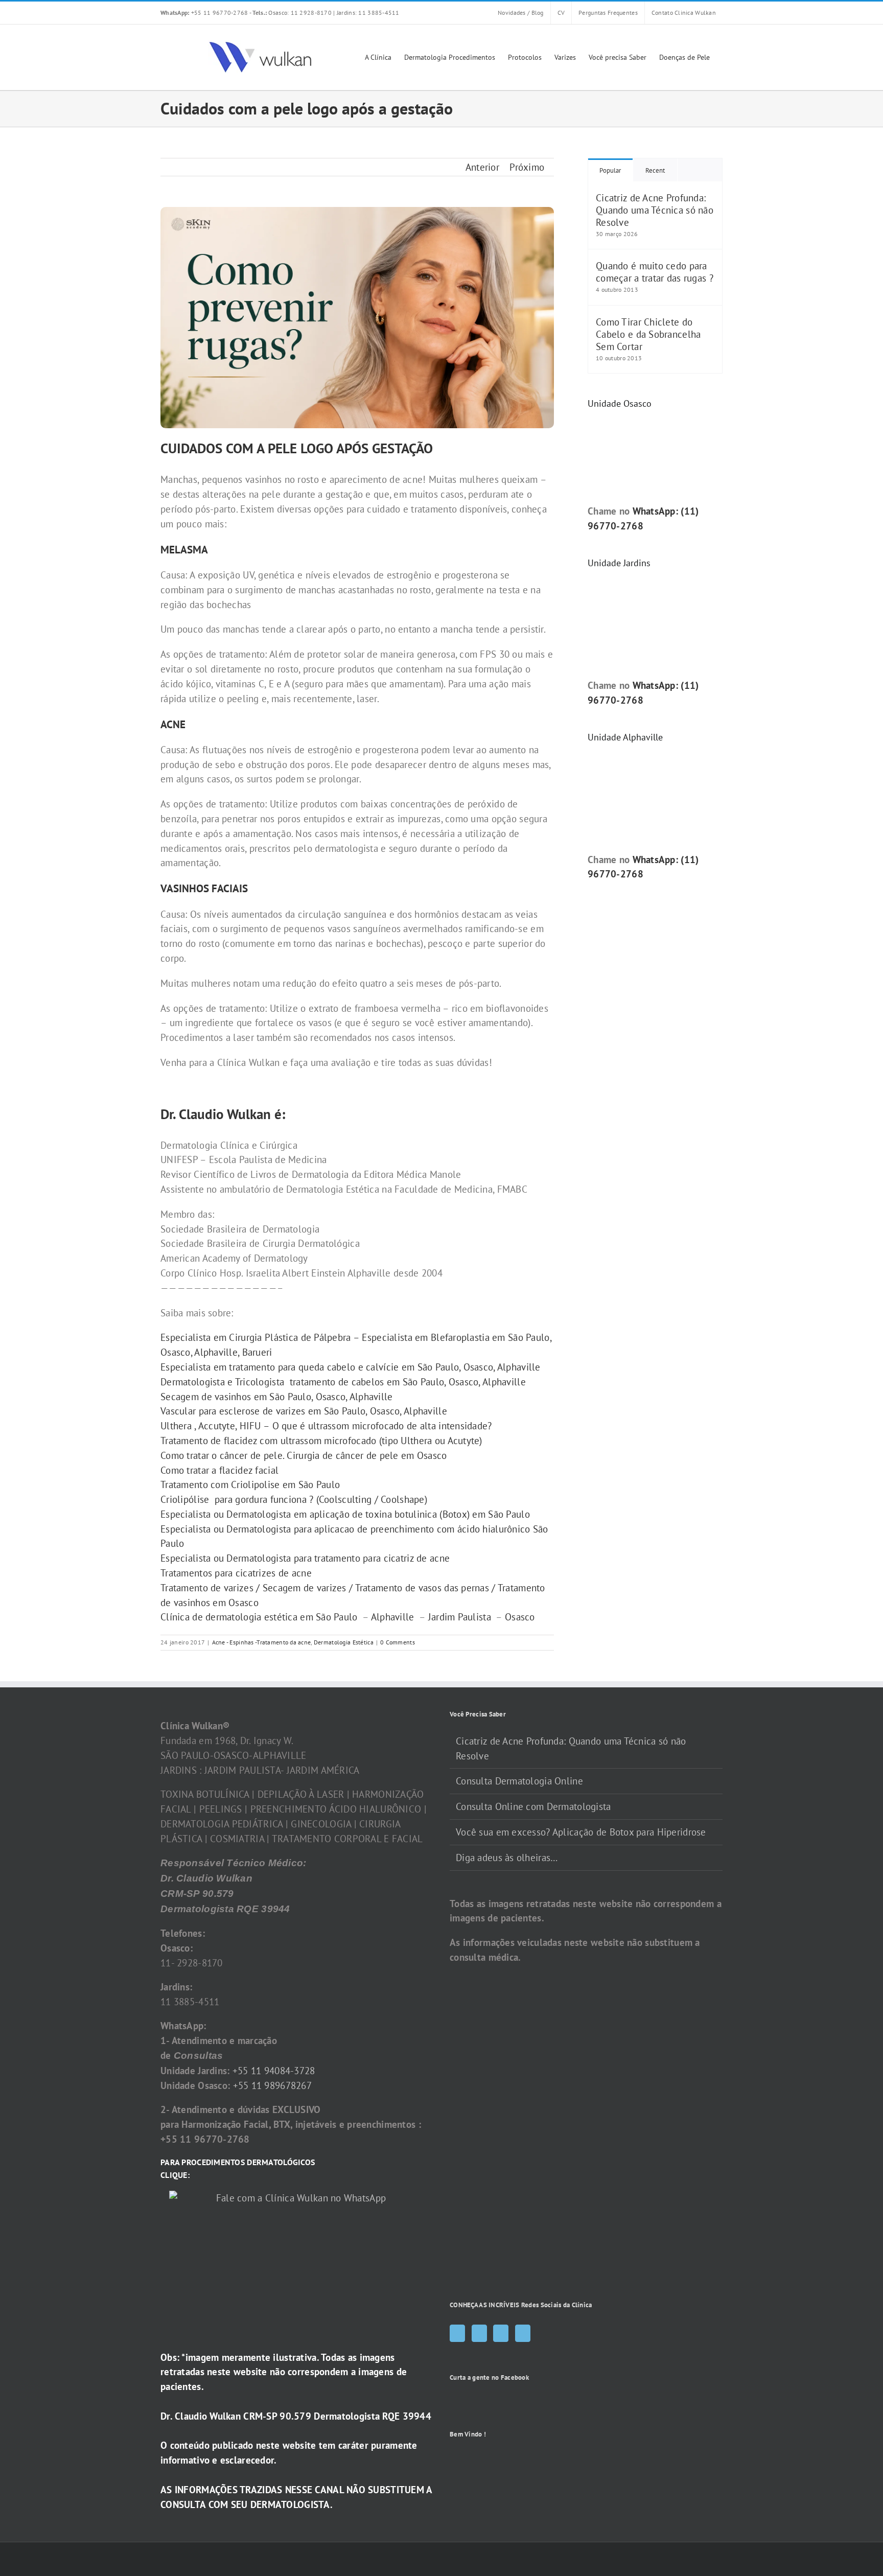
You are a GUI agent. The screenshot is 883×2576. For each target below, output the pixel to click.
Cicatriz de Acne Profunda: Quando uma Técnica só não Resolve (655, 210)
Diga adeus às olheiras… (507, 1858)
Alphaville (393, 1617)
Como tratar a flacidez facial (219, 1470)
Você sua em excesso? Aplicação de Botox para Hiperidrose (581, 1832)
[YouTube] (501, 2333)
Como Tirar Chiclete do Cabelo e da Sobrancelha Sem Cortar (648, 334)
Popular (610, 170)
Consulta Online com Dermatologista (533, 1806)
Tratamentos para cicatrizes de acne (236, 1573)
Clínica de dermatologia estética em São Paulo (260, 1617)
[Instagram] (479, 2333)
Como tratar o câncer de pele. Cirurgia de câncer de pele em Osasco (305, 1455)
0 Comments (398, 1642)
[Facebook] (457, 2333)
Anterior (482, 167)
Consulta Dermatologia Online (519, 1781)
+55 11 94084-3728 (274, 2071)
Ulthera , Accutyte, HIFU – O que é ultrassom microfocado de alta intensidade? (326, 1426)
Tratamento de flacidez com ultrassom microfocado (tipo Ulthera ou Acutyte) (321, 1441)
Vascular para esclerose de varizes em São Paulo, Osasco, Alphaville (304, 1411)
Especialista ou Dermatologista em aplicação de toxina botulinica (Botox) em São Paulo (345, 1514)
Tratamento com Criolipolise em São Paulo (250, 1484)
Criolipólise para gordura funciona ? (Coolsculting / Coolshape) (294, 1499)
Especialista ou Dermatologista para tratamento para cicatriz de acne (305, 1558)
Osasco (520, 1617)
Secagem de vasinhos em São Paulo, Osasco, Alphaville (277, 1397)
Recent (655, 170)
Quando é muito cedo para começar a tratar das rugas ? (655, 272)
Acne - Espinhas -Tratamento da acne (262, 1642)
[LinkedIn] (523, 2333)
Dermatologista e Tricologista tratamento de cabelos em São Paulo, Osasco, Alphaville (343, 1382)
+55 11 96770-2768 (205, 13)
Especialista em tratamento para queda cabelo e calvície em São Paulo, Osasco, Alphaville (351, 1367)
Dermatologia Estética (344, 1642)
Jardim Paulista (460, 1617)
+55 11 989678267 (273, 2085)
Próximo (527, 167)
